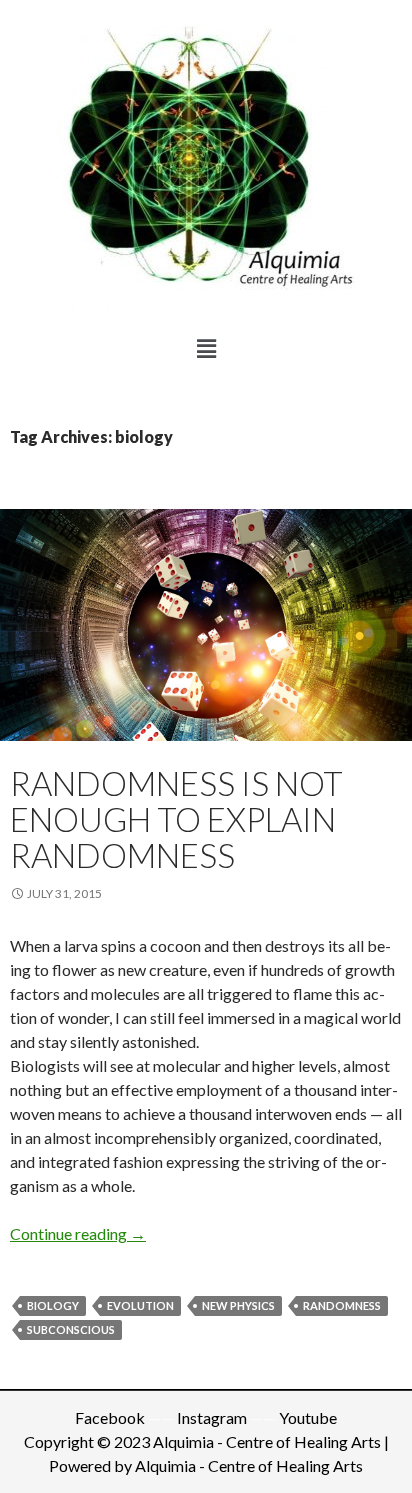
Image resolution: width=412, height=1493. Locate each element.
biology (53, 1305)
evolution (140, 1305)
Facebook (110, 1417)
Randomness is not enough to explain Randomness (176, 819)
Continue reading (78, 1233)
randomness (342, 1305)
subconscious (71, 1329)
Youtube (308, 1417)
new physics (238, 1305)
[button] (206, 348)
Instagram (212, 1417)
